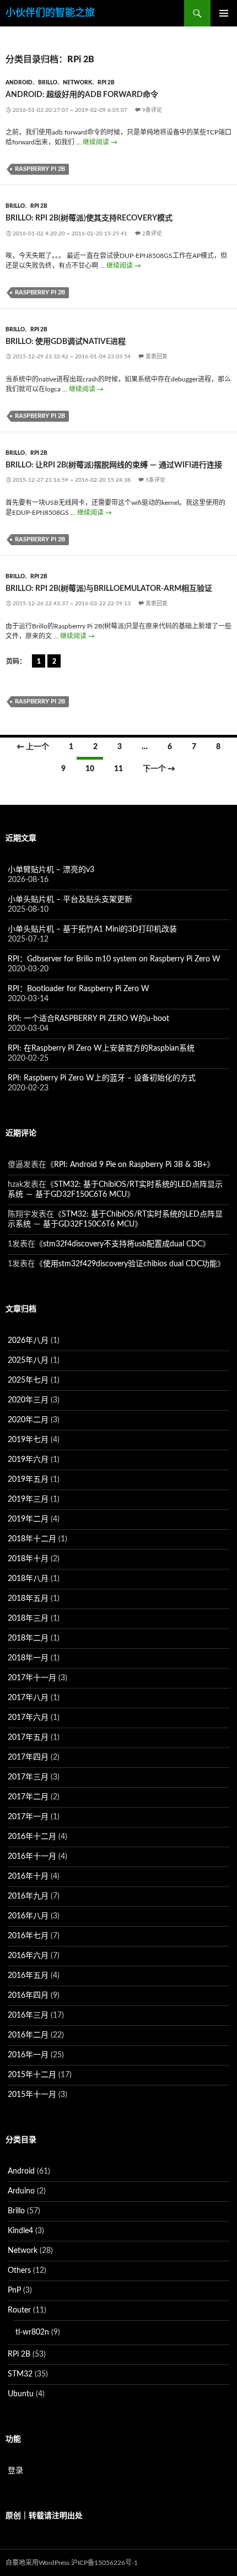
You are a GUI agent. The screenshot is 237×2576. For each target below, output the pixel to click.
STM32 (20, 2374)
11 (118, 769)
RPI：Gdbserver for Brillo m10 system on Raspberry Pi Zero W (114, 959)
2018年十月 (28, 1559)
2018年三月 (28, 1618)
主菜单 (224, 13)
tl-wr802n (32, 2332)
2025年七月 (28, 1380)
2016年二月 (28, 2035)
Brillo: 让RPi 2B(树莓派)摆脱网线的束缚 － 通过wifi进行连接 (114, 465)
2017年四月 (28, 1757)
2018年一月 (28, 1658)
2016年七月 (28, 1936)
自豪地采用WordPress (37, 2563)
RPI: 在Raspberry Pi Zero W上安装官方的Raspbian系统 (101, 1048)
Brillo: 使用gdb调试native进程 (66, 342)
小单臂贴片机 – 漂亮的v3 (51, 870)
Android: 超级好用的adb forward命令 (82, 95)
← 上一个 (33, 747)
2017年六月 (28, 1718)
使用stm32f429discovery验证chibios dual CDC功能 (130, 1264)
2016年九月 (28, 1896)
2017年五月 (28, 1738)
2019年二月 (28, 1519)
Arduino (21, 2191)
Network (77, 83)
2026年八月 (28, 1341)
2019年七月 (28, 1440)
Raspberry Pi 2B (40, 169)
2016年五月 (28, 1976)
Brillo (48, 83)
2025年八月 (28, 1360)
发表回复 (157, 357)
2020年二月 (28, 1420)
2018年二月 (28, 1638)
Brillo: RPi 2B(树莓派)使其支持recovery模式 (89, 218)
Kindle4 (20, 2231)
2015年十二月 (32, 2075)
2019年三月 (28, 1499)
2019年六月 (28, 1460)
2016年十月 (28, 1876)
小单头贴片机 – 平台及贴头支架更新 (70, 900)
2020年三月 (28, 1400)
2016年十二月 (32, 1837)
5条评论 (155, 480)
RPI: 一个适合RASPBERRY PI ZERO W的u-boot (88, 1019)
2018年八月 (28, 1579)
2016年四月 (28, 1996)
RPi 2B (106, 83)
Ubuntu (21, 2394)
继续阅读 (100, 142)
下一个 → (159, 769)
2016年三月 (28, 2015)
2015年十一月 (32, 2095)
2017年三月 (28, 1777)
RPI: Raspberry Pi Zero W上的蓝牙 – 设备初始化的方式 (102, 1078)
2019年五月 (28, 1480)
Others (19, 2271)
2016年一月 (28, 2055)
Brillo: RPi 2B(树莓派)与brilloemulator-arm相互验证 (109, 589)
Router (19, 2310)
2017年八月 (28, 1698)
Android (19, 83)
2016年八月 (28, 1916)
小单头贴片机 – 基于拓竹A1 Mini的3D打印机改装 (92, 929)
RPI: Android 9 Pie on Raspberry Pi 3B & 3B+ (130, 1165)
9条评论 (152, 110)
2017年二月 (28, 1797)
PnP (14, 2290)
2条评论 (152, 234)
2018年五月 (28, 1599)
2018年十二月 (32, 1539)
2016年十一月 (32, 1857)
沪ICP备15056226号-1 (104, 2563)
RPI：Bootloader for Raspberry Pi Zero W (79, 989)
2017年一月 (28, 1817)
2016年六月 (28, 1956)
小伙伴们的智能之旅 (50, 13)
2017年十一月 (32, 1678)
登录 (15, 2471)
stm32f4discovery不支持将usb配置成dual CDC (123, 1244)
